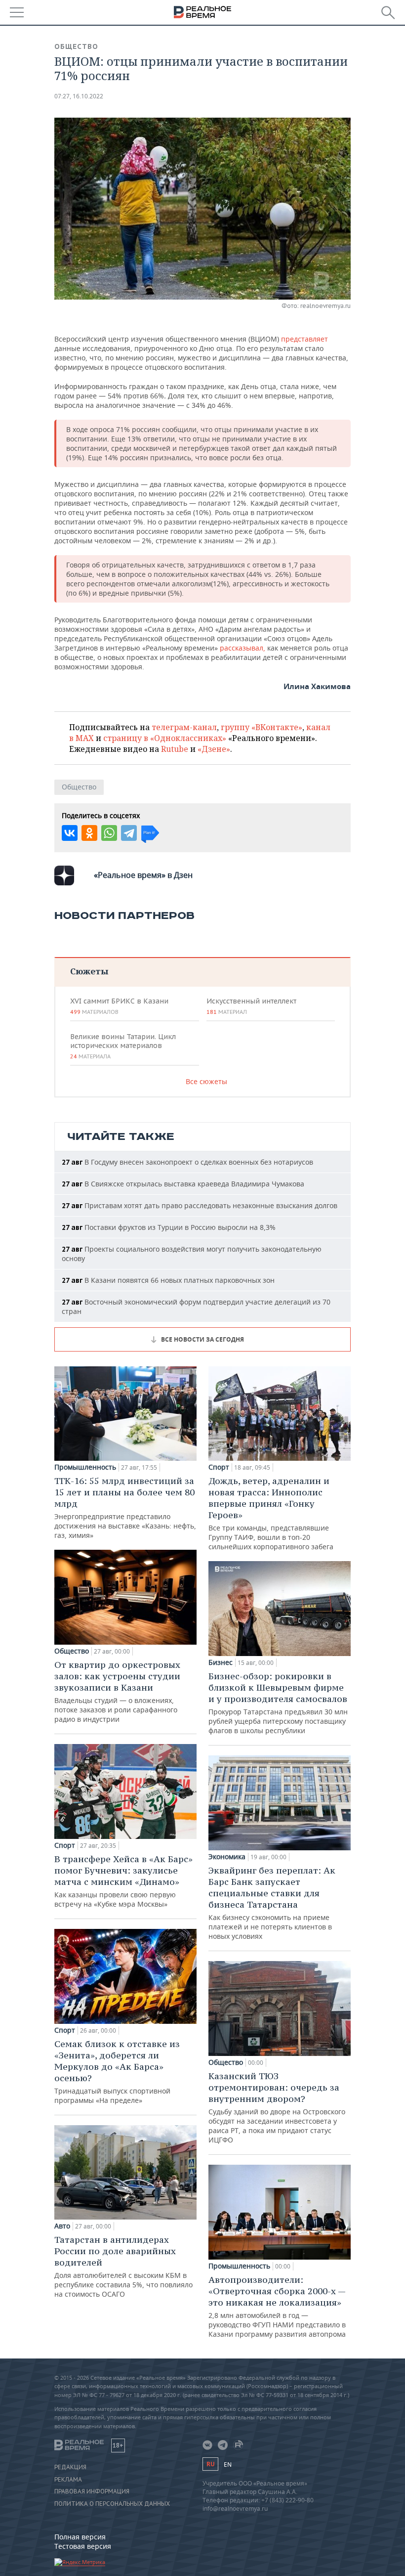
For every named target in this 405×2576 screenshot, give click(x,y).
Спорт (65, 1845)
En (228, 2465)
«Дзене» (214, 749)
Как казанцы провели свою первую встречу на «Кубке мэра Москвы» (123, 1881)
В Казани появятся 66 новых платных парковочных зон (168, 1280)
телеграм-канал (184, 727)
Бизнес (221, 1662)
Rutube (175, 749)
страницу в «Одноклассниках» (165, 738)
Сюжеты (89, 971)
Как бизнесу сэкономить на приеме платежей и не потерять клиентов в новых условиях (272, 1903)
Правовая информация (92, 2491)
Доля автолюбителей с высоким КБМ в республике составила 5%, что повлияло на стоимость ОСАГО (123, 2266)
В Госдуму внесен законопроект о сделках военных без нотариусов (187, 1162)
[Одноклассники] (89, 833)
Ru (210, 2464)
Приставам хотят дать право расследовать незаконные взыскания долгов (200, 1205)
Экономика (227, 1857)
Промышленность (85, 1467)
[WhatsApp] (109, 833)
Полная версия (80, 2537)
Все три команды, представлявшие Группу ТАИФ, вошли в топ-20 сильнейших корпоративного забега (271, 1513)
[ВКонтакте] (70, 833)
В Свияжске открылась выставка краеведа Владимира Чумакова (183, 1184)
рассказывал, (243, 648)
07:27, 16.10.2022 (79, 96)
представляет (304, 339)
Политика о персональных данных (112, 2504)
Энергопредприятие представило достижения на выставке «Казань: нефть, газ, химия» (125, 1507)
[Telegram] (129, 833)
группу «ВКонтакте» (262, 727)
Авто (62, 2226)
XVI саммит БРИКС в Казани (119, 1006)
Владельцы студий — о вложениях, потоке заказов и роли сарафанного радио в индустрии (117, 1691)
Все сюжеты (206, 1081)
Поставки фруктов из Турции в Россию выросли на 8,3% (169, 1227)
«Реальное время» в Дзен (143, 875)
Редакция (70, 2467)
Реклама (68, 2480)
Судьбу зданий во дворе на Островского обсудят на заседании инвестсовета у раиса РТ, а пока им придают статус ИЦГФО (277, 2107)
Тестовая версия (83, 2546)
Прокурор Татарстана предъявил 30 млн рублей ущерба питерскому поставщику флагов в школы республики (278, 1703)
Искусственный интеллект (251, 1006)
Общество (76, 46)
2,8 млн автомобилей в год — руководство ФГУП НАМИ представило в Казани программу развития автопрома (277, 2306)
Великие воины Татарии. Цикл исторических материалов (123, 1046)
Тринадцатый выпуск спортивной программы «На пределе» (117, 2072)
